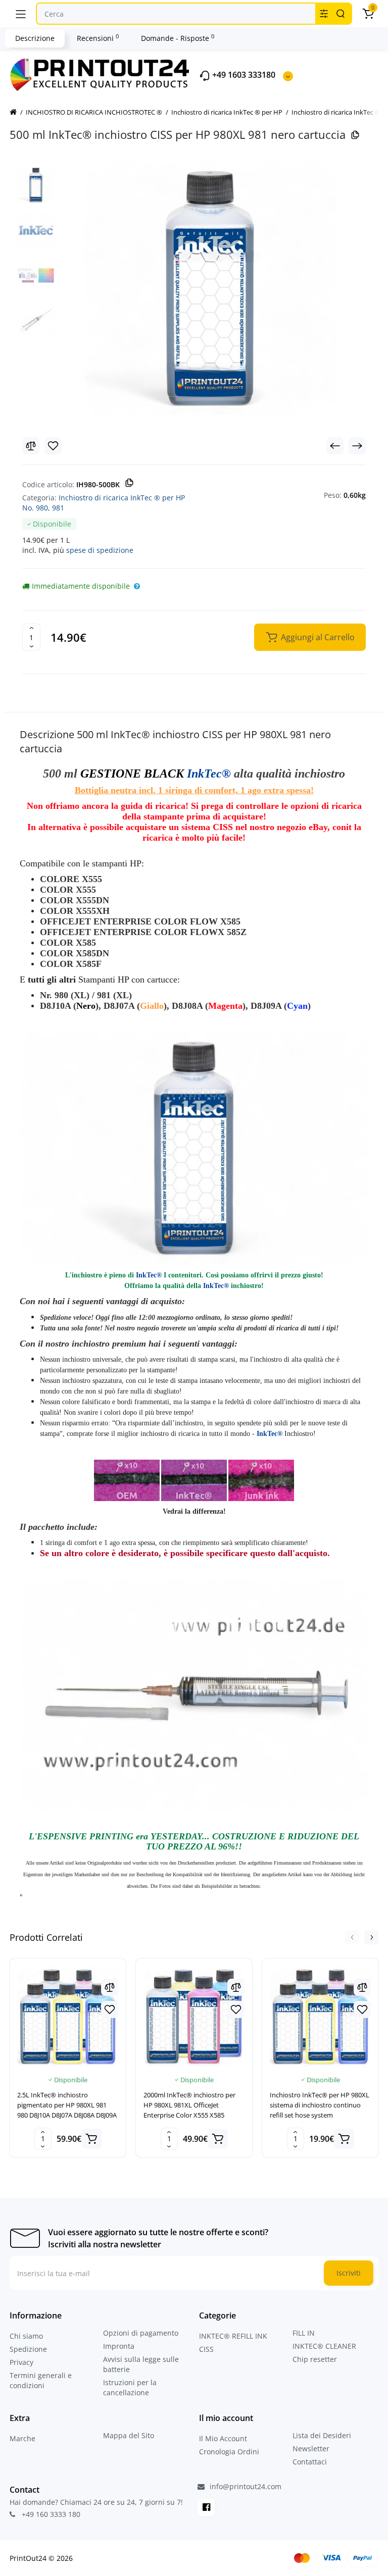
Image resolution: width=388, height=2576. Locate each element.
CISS (206, 2349)
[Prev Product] (335, 446)
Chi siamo (26, 2336)
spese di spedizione (100, 550)
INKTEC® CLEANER (324, 2346)
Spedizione (28, 2349)
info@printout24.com (245, 2487)
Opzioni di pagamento (141, 2333)
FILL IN (304, 2333)
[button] (352, 1937)
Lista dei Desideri (322, 2435)
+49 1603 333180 (243, 75)
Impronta (119, 2346)
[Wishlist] (53, 446)
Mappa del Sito (129, 2435)
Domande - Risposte (178, 38)
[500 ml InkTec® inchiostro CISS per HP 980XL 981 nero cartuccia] (210, 288)
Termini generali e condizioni (41, 2380)
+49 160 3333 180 (50, 2514)
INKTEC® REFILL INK (233, 2336)
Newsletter (311, 2449)
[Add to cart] (91, 2139)
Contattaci (310, 2462)
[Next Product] (357, 446)
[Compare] (31, 446)
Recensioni (98, 38)
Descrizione (35, 38)
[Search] (341, 14)
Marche (22, 2438)
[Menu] (21, 14)
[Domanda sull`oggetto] (137, 586)
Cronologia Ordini (229, 2452)
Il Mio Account (223, 2438)
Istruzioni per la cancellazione (130, 2387)
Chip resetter (315, 2359)
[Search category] (324, 14)
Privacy (21, 2362)
